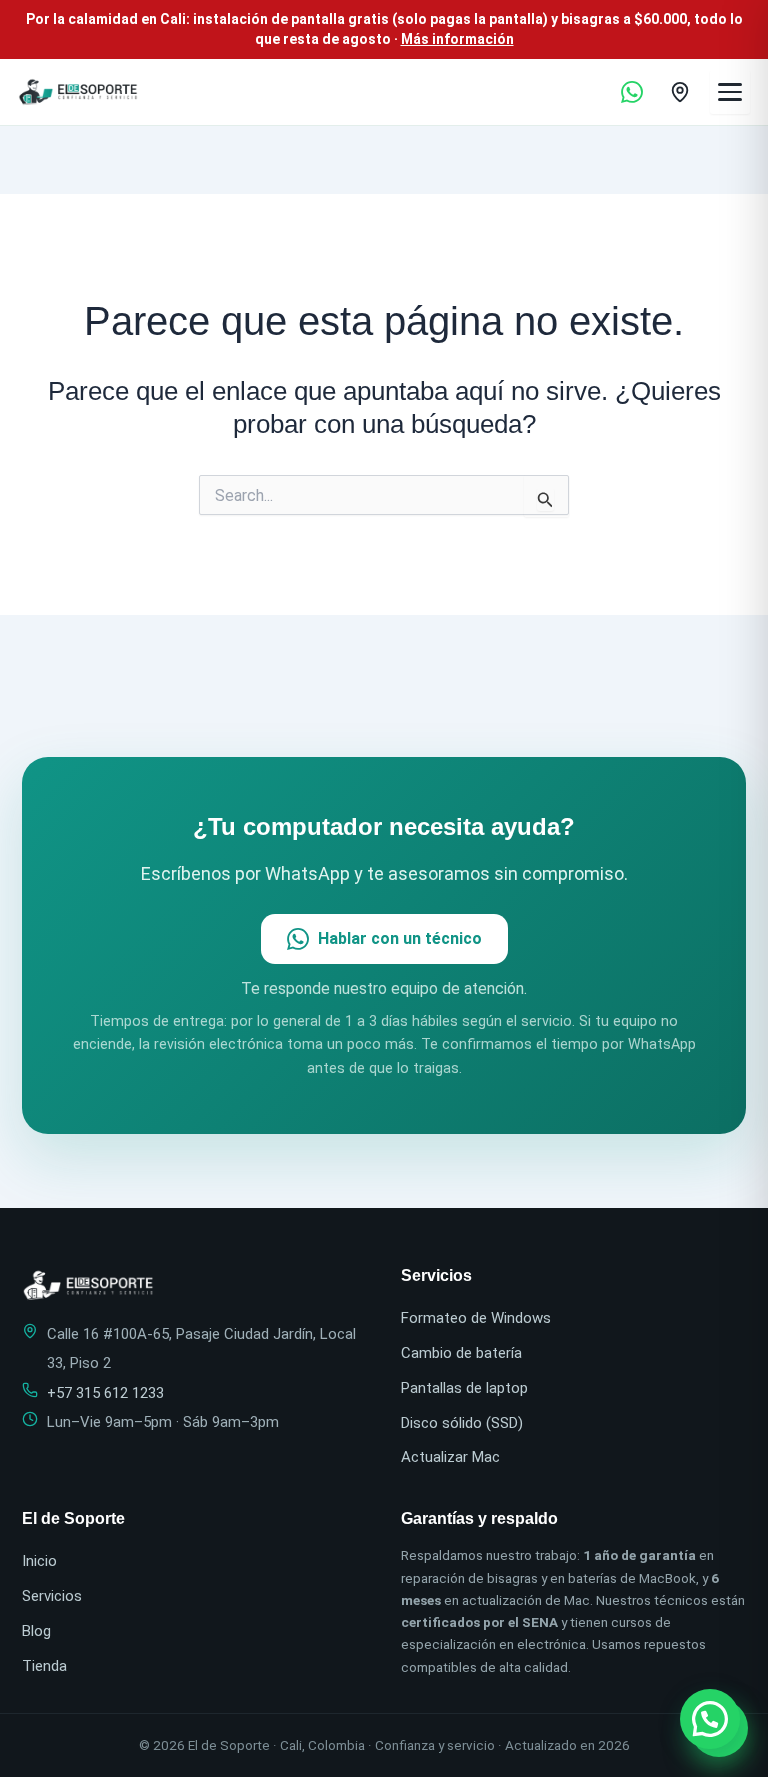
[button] (710, 1719)
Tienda (44, 1666)
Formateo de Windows (476, 1318)
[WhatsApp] (632, 92)
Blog (36, 1631)
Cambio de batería (461, 1353)
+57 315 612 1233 (105, 1393)
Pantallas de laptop (464, 1388)
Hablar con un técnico (400, 938)
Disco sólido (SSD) (462, 1423)
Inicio (39, 1561)
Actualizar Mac (450, 1457)
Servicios (52, 1596)
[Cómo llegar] (680, 92)
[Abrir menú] (730, 92)
